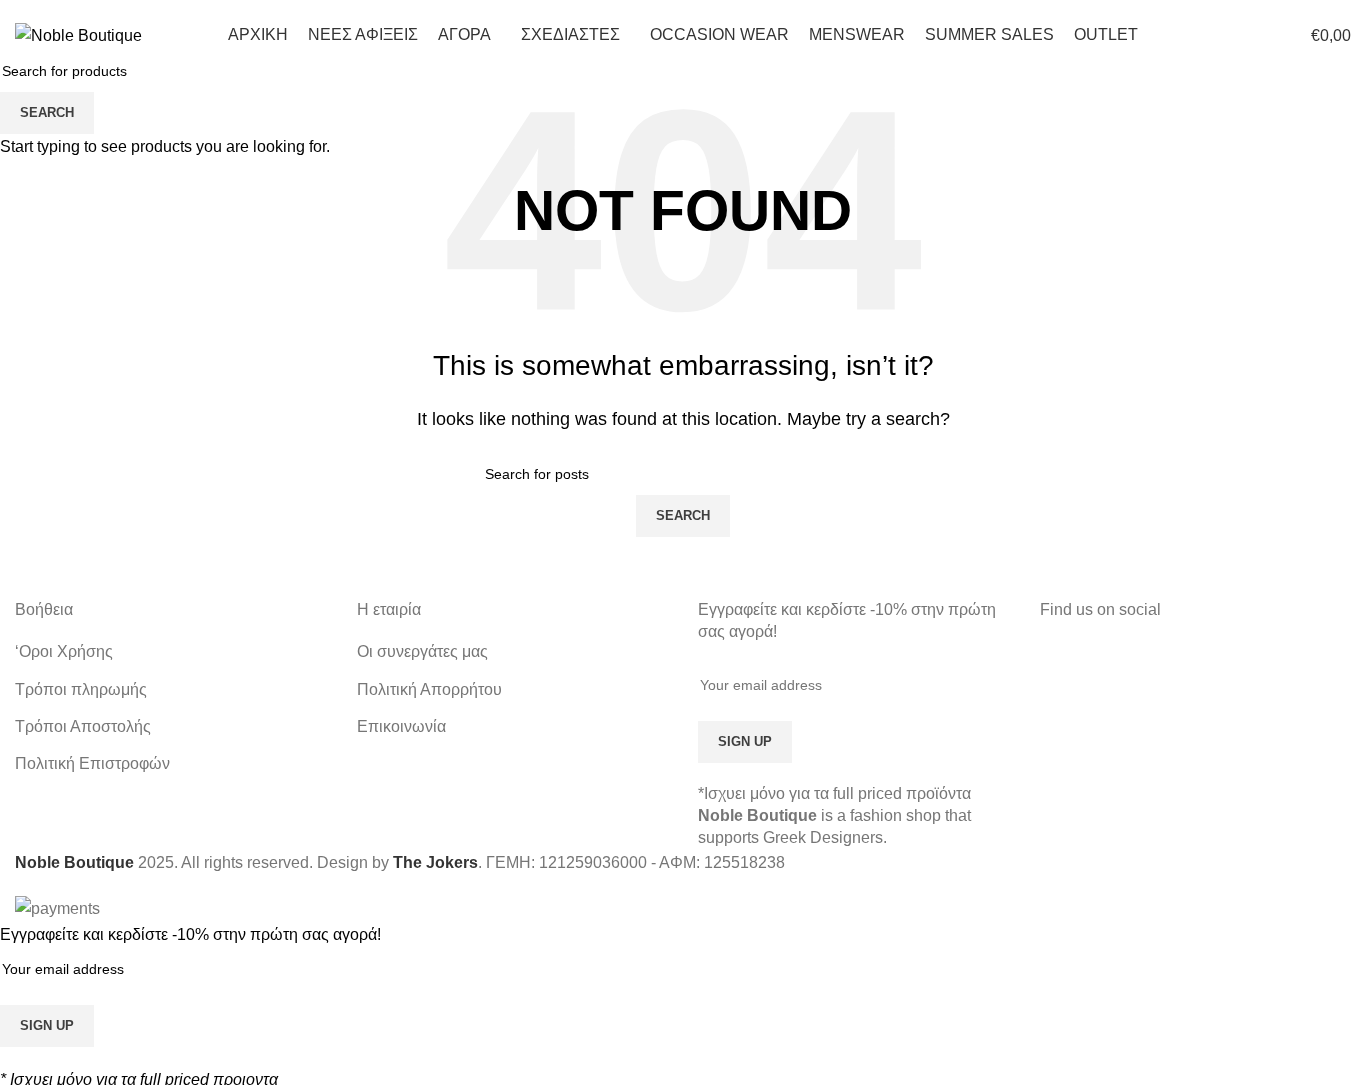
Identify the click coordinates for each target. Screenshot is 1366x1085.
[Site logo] (78, 34)
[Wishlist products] (1252, 35)
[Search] (1216, 35)
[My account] (1180, 35)
